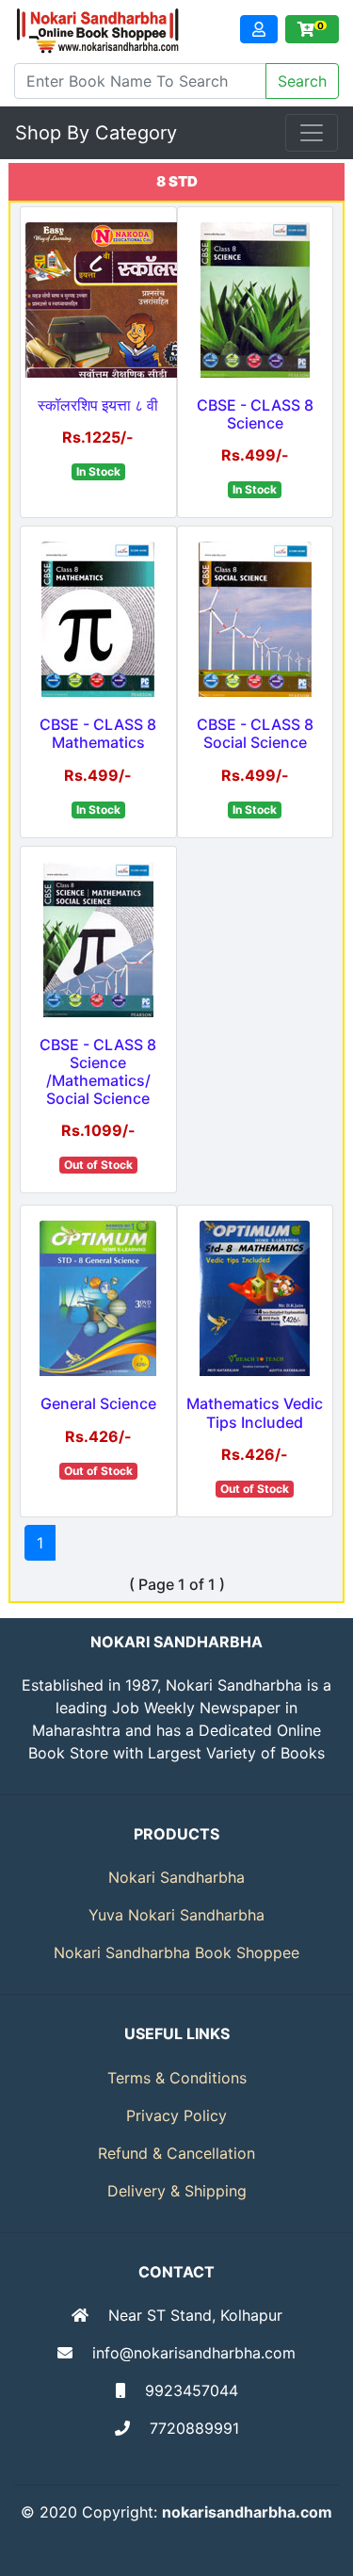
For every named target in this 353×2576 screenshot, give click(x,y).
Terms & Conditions (177, 2078)
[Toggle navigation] (312, 133)
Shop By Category (96, 133)
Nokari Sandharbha (176, 1877)
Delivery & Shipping (177, 2191)
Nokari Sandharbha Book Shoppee (176, 1952)
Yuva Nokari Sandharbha (176, 1915)
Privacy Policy (176, 2115)
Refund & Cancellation (176, 2153)
